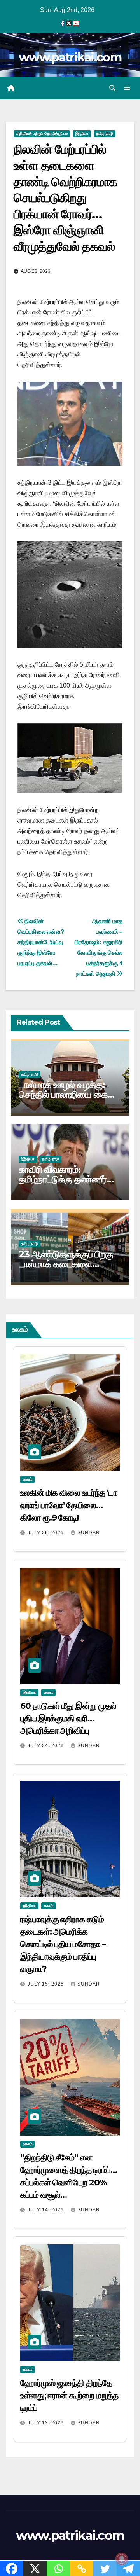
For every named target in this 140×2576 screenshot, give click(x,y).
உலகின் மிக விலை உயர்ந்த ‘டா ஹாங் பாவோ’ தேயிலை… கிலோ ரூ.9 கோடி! (69, 1505)
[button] (112, 88)
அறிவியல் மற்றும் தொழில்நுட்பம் (42, 134)
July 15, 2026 (46, 1984)
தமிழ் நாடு (105, 134)
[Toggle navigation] (127, 88)
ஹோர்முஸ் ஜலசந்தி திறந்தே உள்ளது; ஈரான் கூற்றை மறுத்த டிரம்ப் (69, 2395)
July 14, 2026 (46, 2210)
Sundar (89, 1533)
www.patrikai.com (70, 57)
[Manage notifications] (122, 2559)
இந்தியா (82, 134)
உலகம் (27, 1479)
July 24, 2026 (46, 1746)
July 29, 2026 (46, 1533)
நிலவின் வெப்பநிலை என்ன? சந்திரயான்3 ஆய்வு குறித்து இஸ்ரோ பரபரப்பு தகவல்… (41, 942)
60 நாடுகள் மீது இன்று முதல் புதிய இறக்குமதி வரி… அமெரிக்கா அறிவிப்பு (68, 1718)
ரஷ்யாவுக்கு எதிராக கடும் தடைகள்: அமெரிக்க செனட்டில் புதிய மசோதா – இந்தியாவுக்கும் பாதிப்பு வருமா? (63, 1944)
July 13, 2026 (46, 2423)
